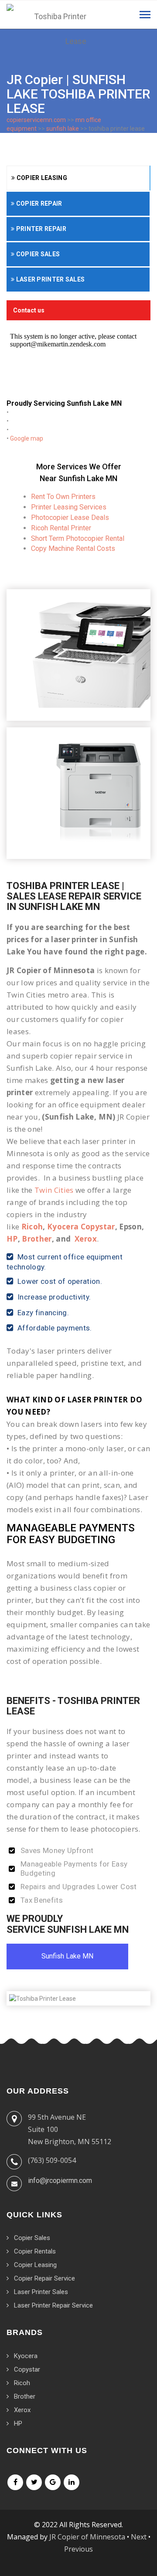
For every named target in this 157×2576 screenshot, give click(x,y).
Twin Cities (54, 1190)
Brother (37, 1239)
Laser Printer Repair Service (53, 2305)
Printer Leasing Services (69, 507)
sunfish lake (63, 129)
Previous (78, 2549)
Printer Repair (40, 229)
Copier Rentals (35, 2251)
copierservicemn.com (36, 120)
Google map (27, 438)
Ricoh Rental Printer (61, 528)
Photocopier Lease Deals (70, 518)
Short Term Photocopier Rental (78, 538)
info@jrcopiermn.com (60, 2181)
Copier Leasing (41, 178)
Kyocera (26, 2356)
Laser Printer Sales (49, 279)
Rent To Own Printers (63, 497)
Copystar (27, 2369)
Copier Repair (38, 204)
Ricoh (32, 1227)
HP (12, 1239)
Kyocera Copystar (81, 1227)
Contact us (29, 310)
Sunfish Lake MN (67, 1956)
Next (139, 2537)
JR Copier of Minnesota (87, 2537)
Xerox (86, 1239)
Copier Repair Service (44, 2278)
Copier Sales (37, 254)
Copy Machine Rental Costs (73, 548)
